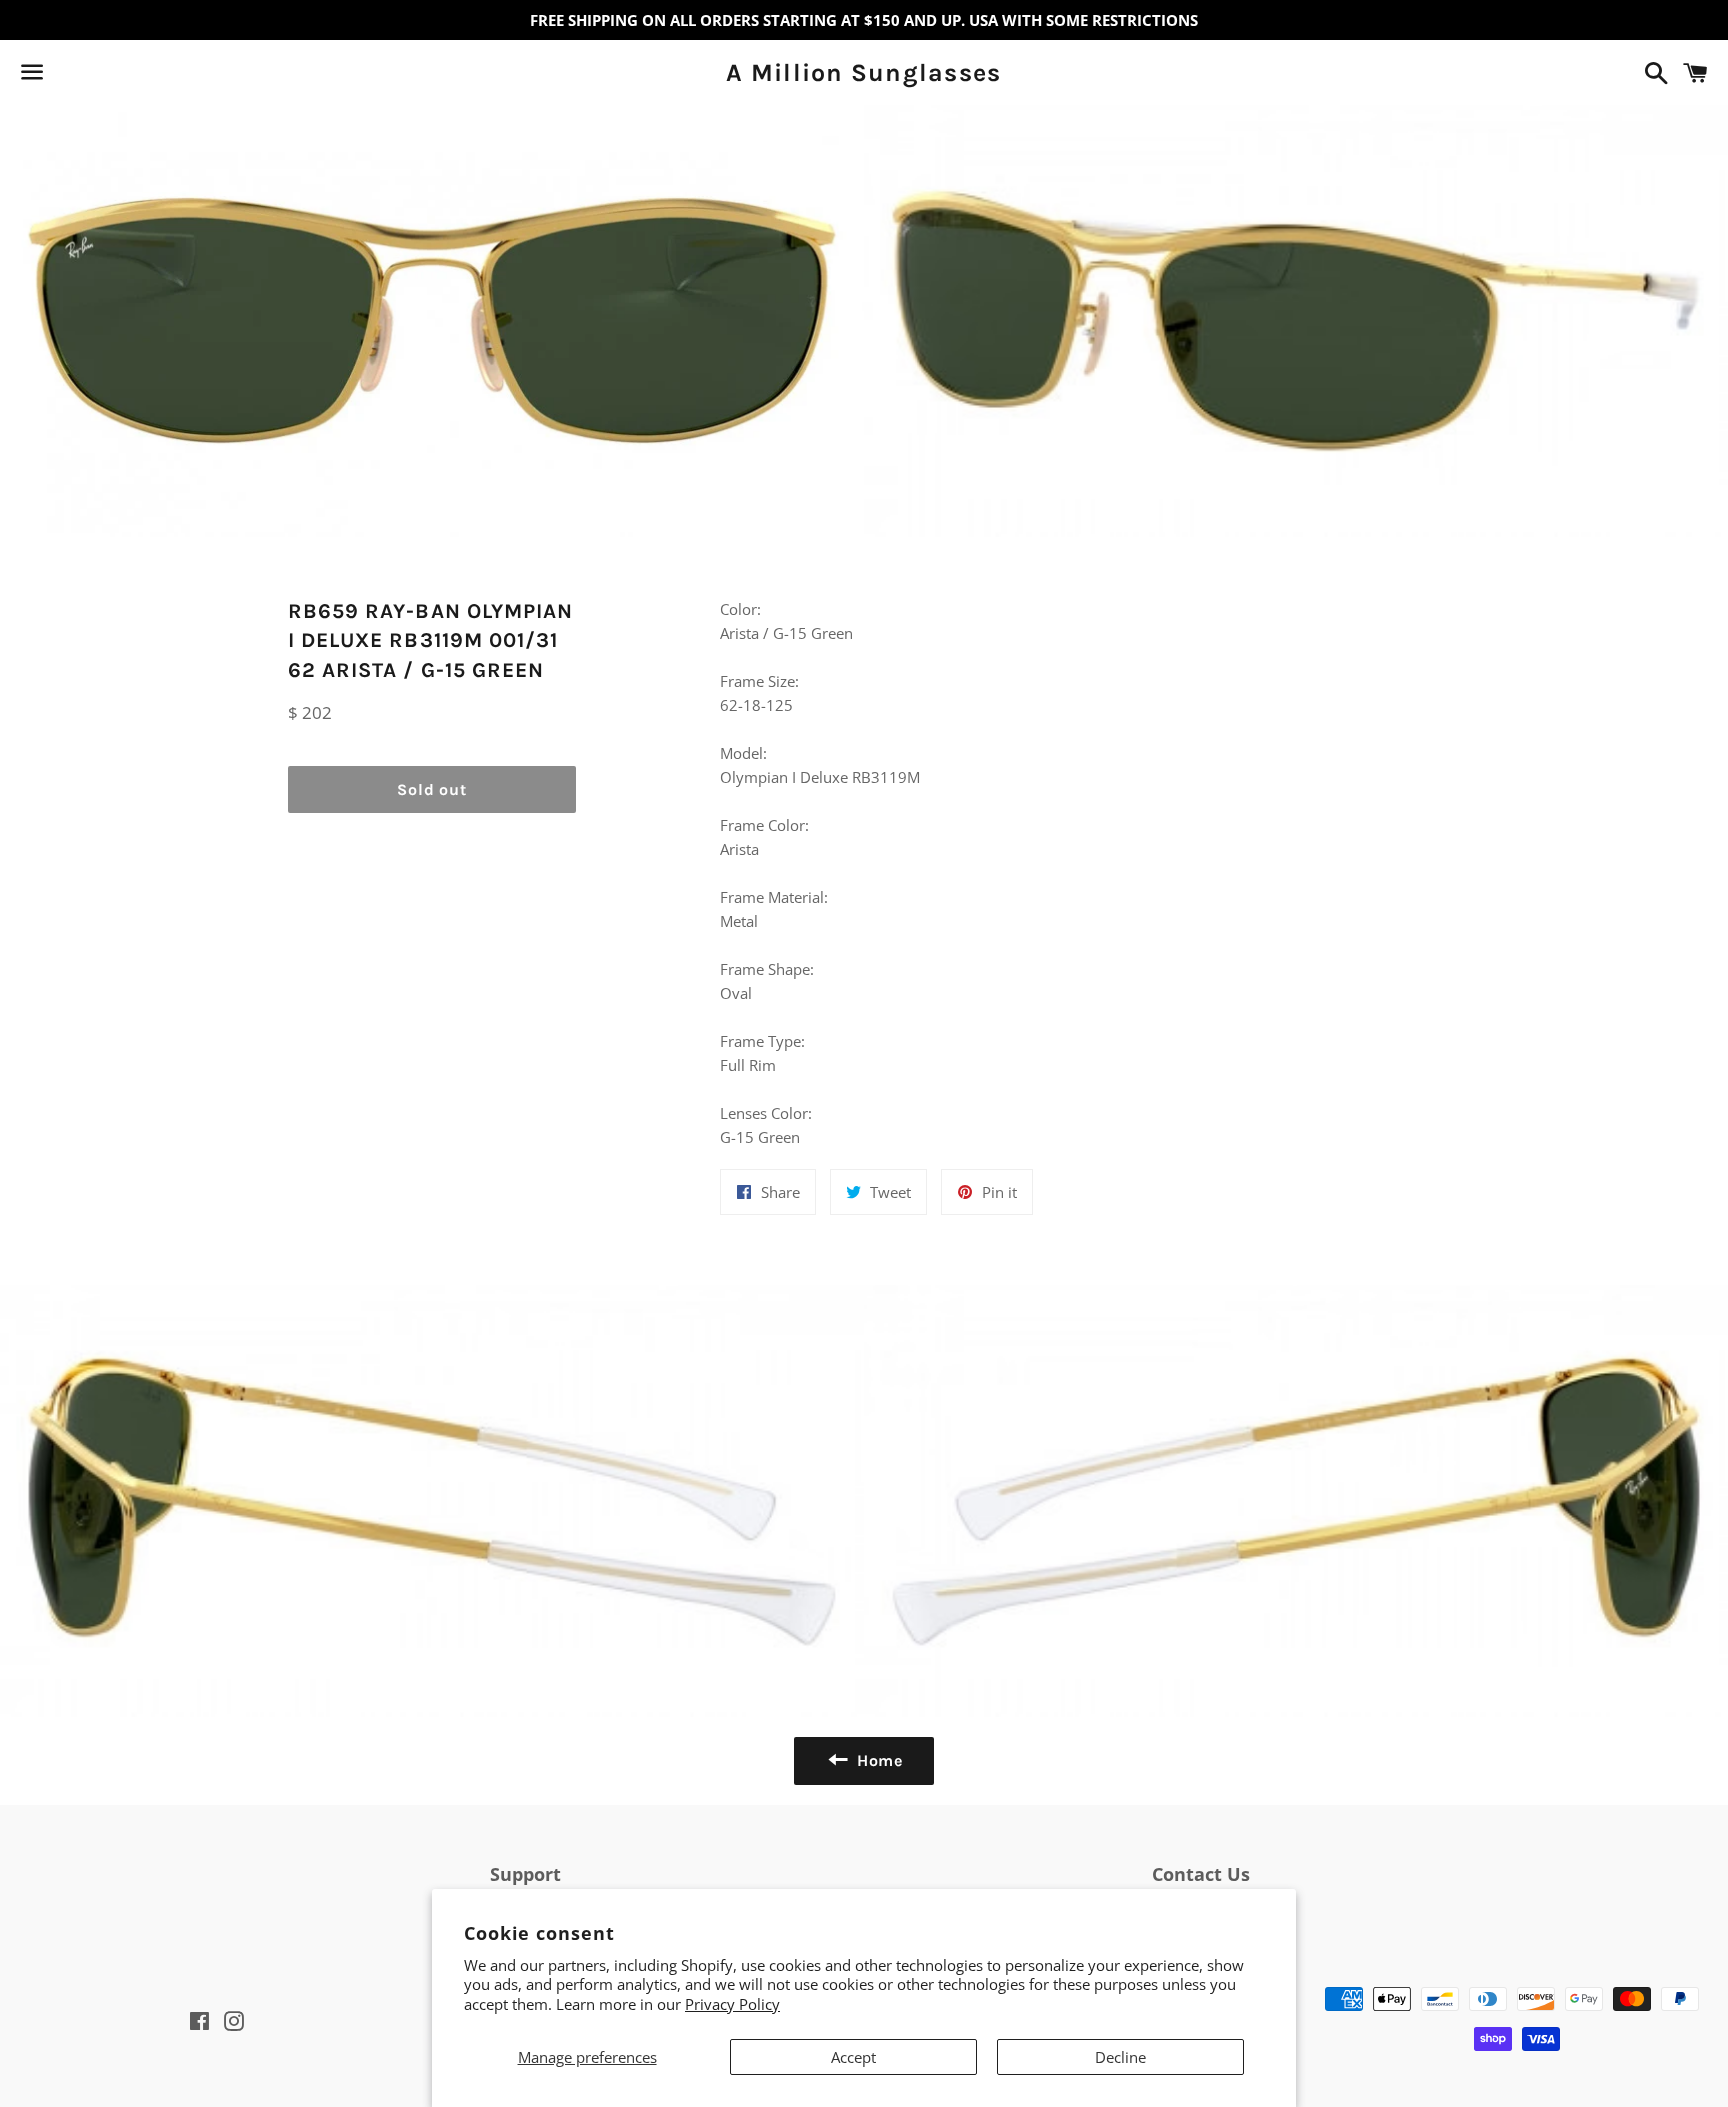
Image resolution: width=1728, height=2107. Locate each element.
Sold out (431, 789)
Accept (853, 2057)
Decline (1120, 2057)
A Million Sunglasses (863, 72)
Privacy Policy (732, 2004)
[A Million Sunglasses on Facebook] (67, 76)
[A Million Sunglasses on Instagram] (103, 76)
